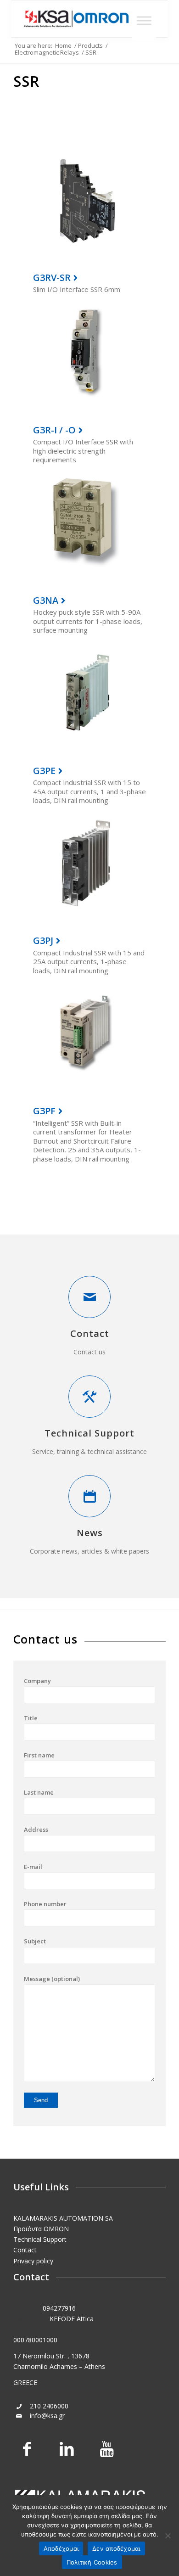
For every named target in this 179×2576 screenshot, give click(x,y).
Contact (90, 1333)
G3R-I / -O (54, 430)
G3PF (44, 1111)
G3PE (44, 771)
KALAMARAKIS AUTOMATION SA (63, 2218)
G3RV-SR (52, 278)
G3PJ (43, 940)
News (90, 1533)
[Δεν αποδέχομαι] (168, 2536)
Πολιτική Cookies (92, 2562)
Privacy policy (33, 2261)
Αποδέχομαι (61, 2548)
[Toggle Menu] (144, 20)
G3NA (46, 600)
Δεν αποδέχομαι (116, 2548)
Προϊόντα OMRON (41, 2229)
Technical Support (89, 1433)
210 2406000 (49, 2406)
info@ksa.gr (47, 2416)
